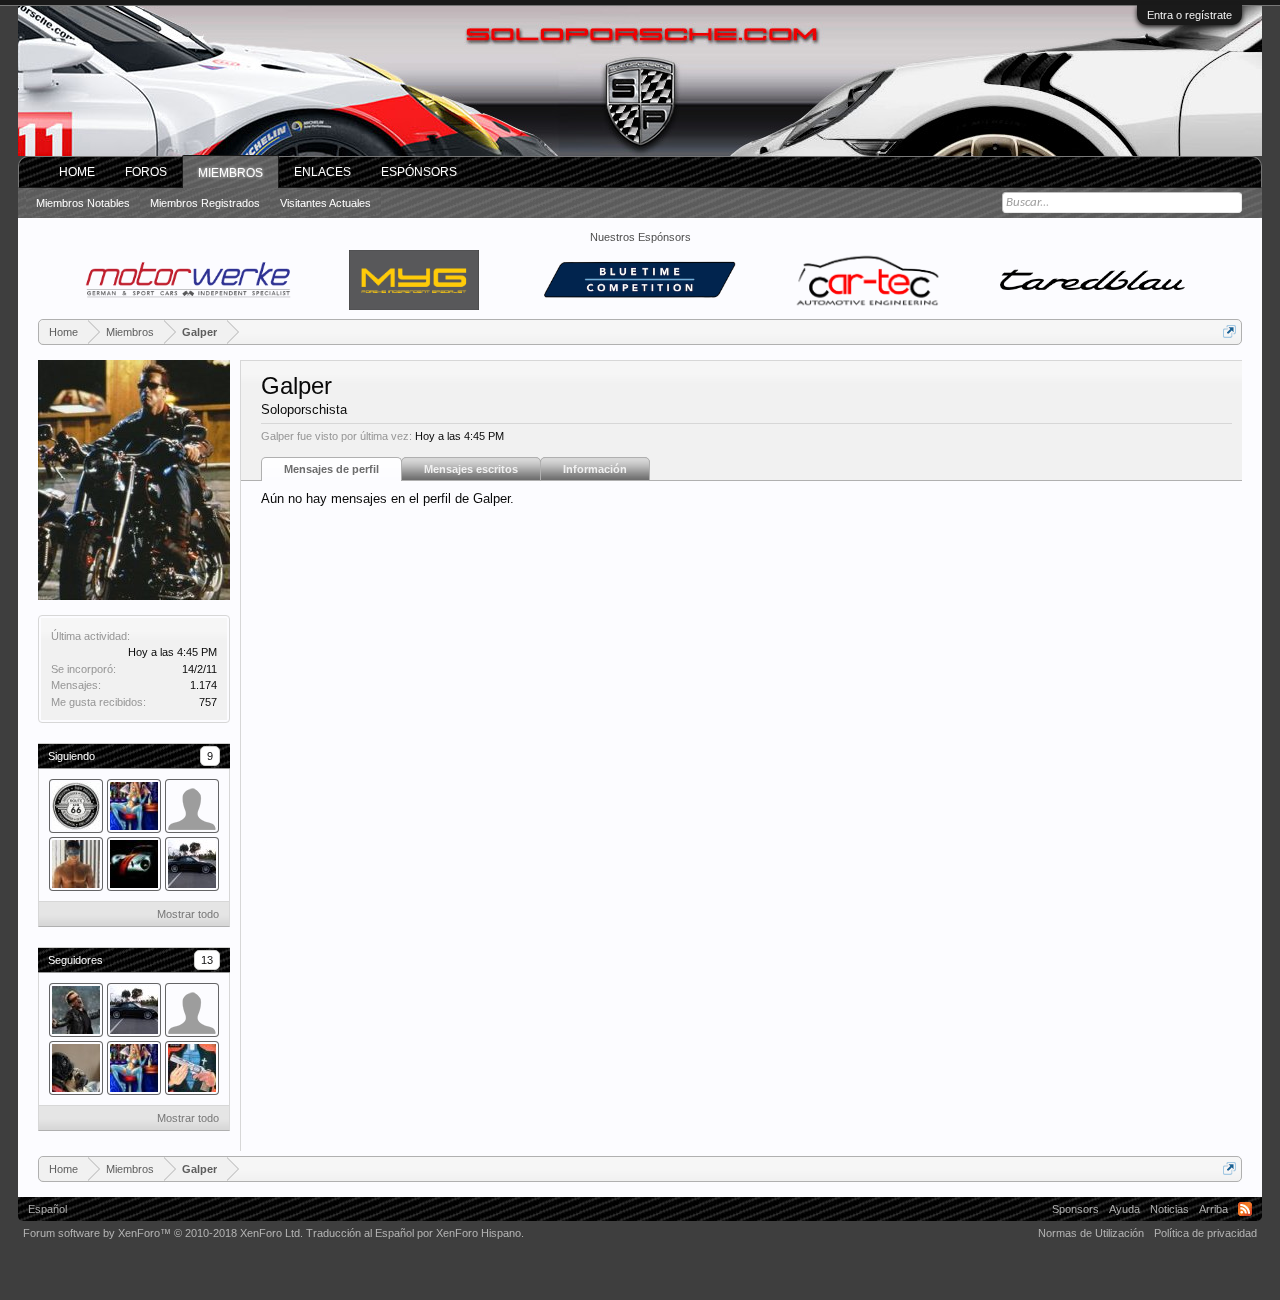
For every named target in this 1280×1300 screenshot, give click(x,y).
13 (207, 960)
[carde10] (76, 1010)
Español (47, 1209)
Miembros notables (83, 203)
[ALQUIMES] (76, 806)
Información (595, 469)
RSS (1245, 1209)
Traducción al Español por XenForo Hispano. (415, 1233)
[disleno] (134, 806)
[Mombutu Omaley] (76, 1068)
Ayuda (1124, 1209)
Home (77, 172)
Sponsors (1075, 1209)
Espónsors (419, 172)
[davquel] (192, 1068)
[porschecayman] (192, 806)
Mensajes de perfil (331, 469)
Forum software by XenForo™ (163, 1233)
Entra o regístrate (1189, 15)
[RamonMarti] (192, 864)
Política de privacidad (1205, 1233)
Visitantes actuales (325, 203)
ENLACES (322, 172)
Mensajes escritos (471, 469)
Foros (146, 172)
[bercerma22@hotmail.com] (134, 864)
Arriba (1213, 1209)
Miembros (230, 173)
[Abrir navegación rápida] (1229, 331)
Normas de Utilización (1091, 1233)
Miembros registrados (205, 203)
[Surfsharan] (192, 1010)
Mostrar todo (188, 914)
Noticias (1169, 1209)
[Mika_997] (76, 864)
